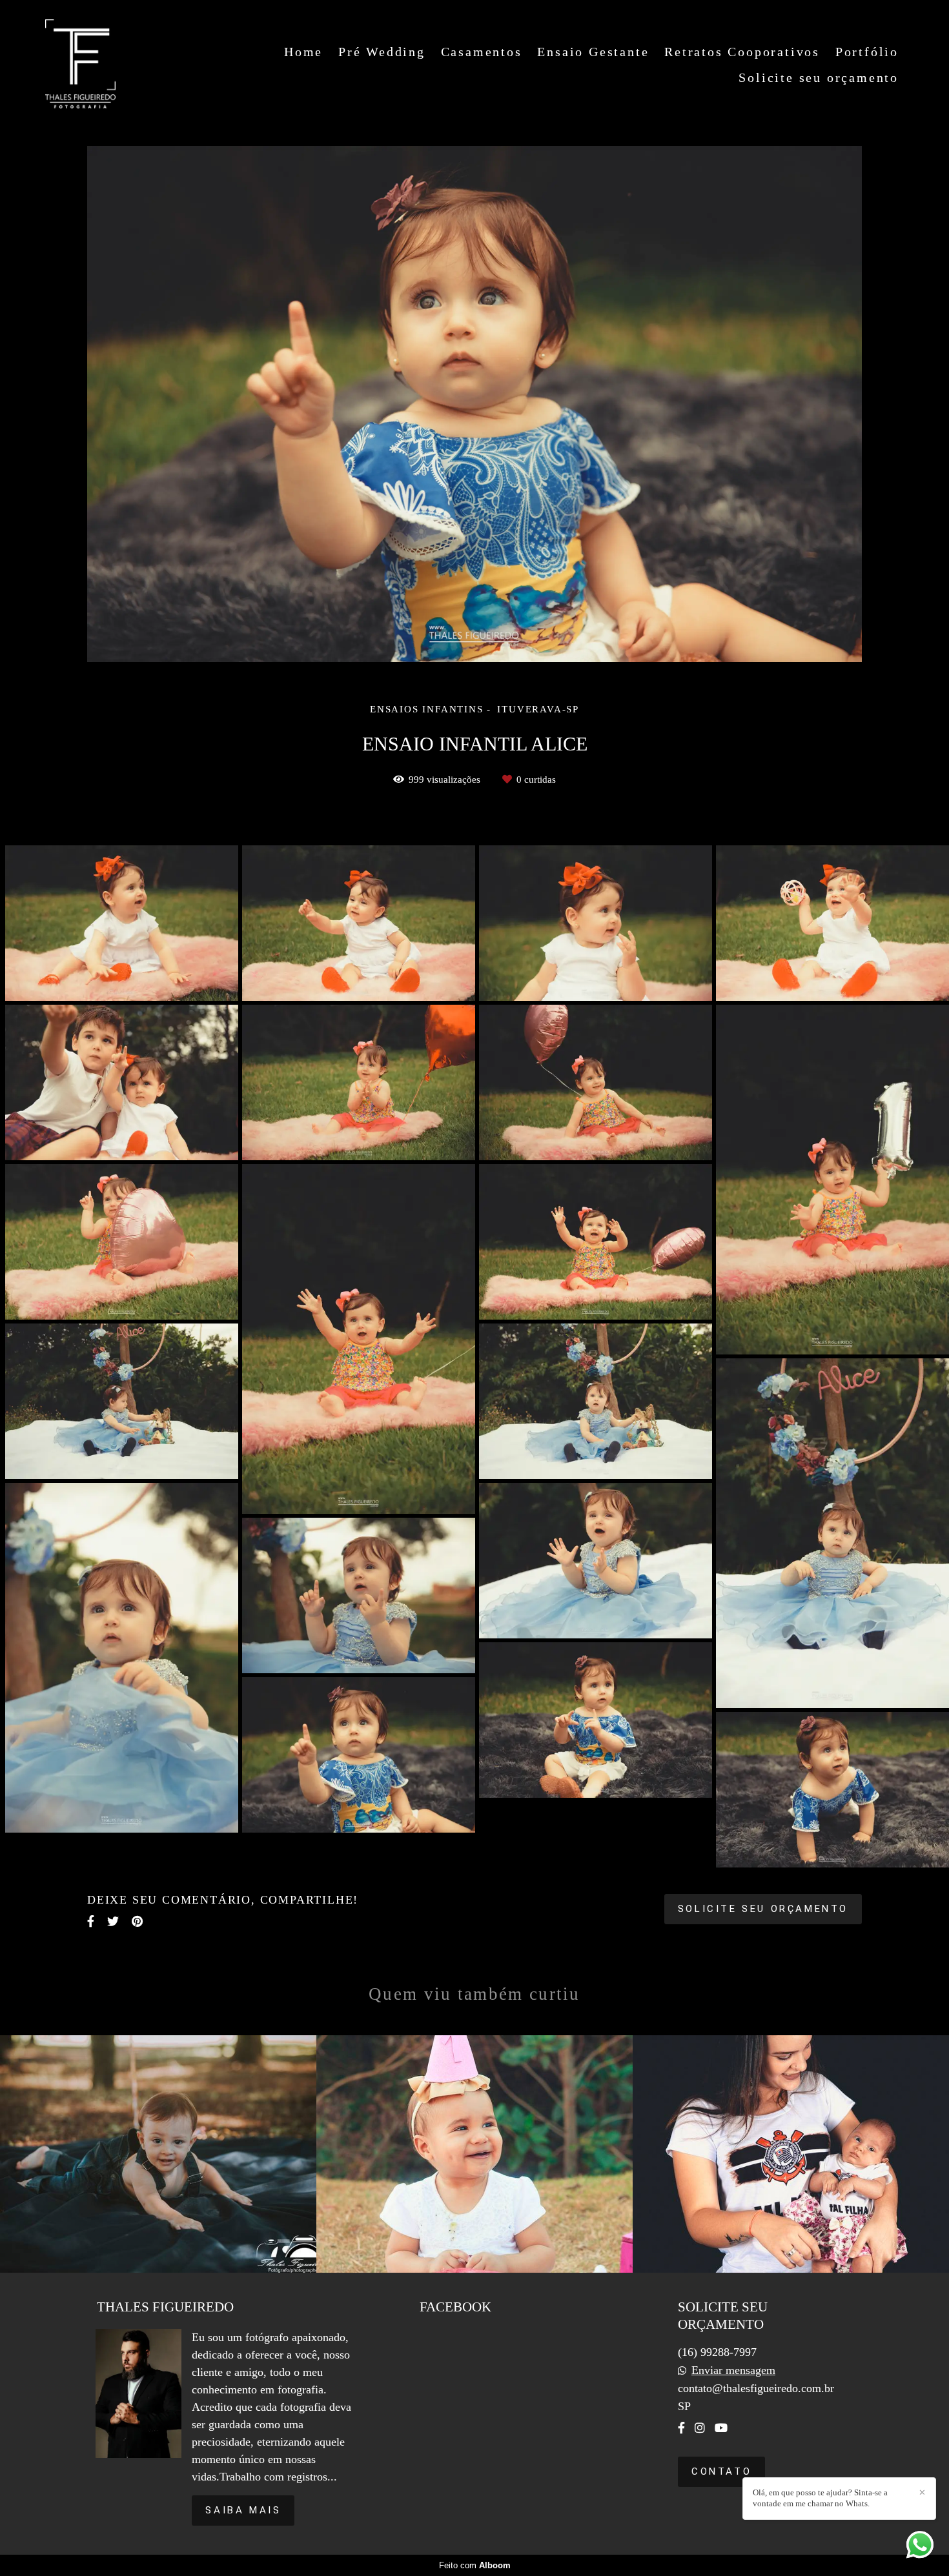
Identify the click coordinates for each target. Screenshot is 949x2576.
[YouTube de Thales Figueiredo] (721, 2428)
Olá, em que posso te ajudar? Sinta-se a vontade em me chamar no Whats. (820, 2498)
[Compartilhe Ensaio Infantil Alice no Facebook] (91, 1921)
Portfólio (867, 52)
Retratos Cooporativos (742, 52)
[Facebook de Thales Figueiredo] (681, 2428)
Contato (721, 2471)
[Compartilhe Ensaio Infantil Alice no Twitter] (113, 1921)
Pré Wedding (382, 52)
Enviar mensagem (733, 2370)
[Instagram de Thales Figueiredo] (700, 2428)
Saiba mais (243, 2510)
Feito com (475, 2565)
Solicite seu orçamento (819, 77)
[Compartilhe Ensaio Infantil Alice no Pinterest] (137, 1921)
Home (303, 52)
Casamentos (482, 52)
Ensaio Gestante (593, 52)
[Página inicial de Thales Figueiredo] (80, 65)
